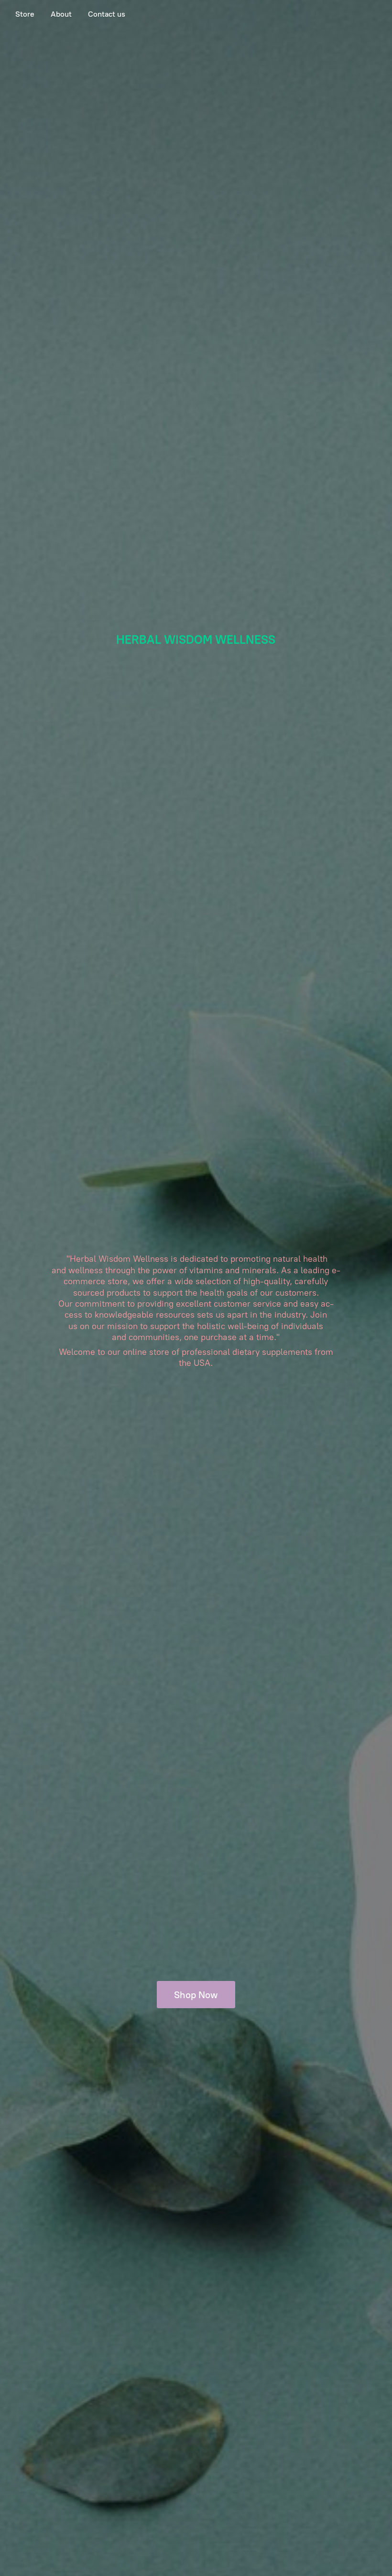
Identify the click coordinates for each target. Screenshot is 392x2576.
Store (25, 14)
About (61, 14)
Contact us (107, 14)
